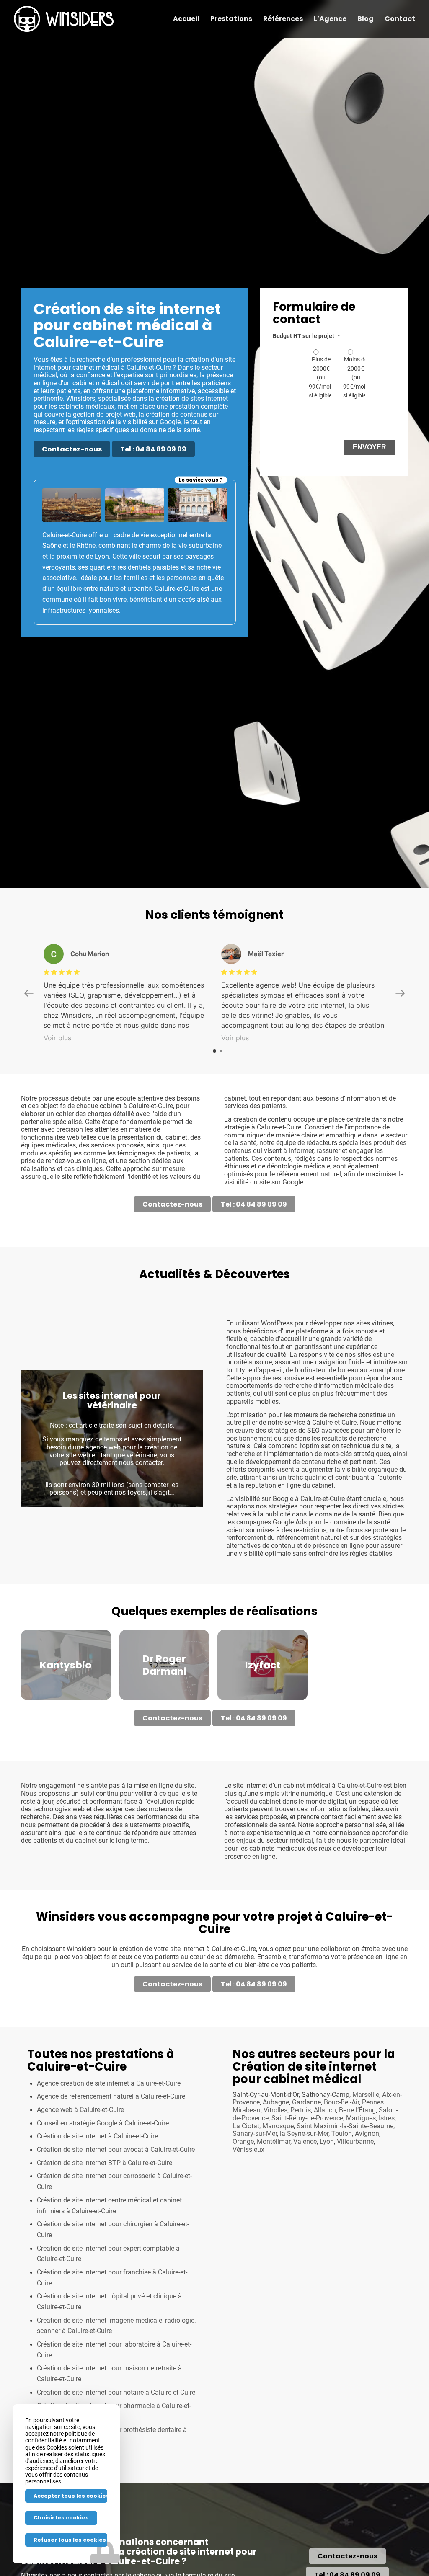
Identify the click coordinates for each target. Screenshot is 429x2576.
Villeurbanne (355, 2222)
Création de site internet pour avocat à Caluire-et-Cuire (116, 2230)
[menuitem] (186, 19)
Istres (387, 2199)
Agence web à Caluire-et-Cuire (80, 2190)
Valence (305, 2222)
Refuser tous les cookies (70, 2540)
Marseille (366, 2175)
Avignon (367, 2214)
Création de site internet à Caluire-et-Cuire (97, 2217)
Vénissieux (248, 2230)
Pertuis (301, 2191)
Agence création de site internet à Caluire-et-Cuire (109, 2164)
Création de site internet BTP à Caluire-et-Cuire (105, 2243)
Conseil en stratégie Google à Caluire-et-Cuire (103, 2204)
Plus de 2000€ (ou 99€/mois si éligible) (321, 377)
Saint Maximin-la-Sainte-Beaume (345, 2207)
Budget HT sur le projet (306, 336)
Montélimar (274, 2222)
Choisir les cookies (61, 2518)
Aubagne (276, 2183)
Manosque (278, 2207)
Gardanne (306, 2183)
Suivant (184, 1519)
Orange (243, 2222)
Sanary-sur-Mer (255, 2214)
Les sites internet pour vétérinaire (112, 1481)
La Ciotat (246, 2207)
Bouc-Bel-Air (341, 2183)
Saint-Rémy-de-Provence (307, 2199)
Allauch (325, 2191)
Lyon (327, 2222)
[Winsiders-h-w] (64, 19)
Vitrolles (275, 2191)
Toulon (342, 2214)
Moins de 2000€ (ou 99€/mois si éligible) (356, 377)
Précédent (40, 1519)
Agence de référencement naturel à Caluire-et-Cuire (111, 2177)
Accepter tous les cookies (70, 2496)
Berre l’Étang (357, 2191)
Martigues (361, 2199)
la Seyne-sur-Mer (304, 2214)
